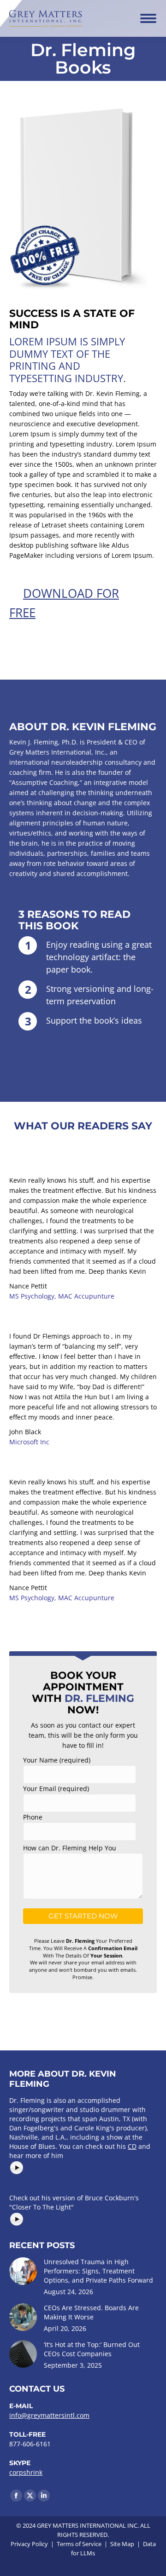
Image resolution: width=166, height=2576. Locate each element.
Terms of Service (79, 2544)
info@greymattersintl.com (49, 2415)
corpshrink (26, 2472)
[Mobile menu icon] (148, 18)
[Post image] (23, 2271)
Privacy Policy (29, 2544)
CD (132, 2146)
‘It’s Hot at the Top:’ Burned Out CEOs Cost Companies (92, 2349)
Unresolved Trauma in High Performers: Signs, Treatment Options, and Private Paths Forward (98, 2271)
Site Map (122, 2544)
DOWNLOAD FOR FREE (64, 603)
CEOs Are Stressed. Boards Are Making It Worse (91, 2312)
